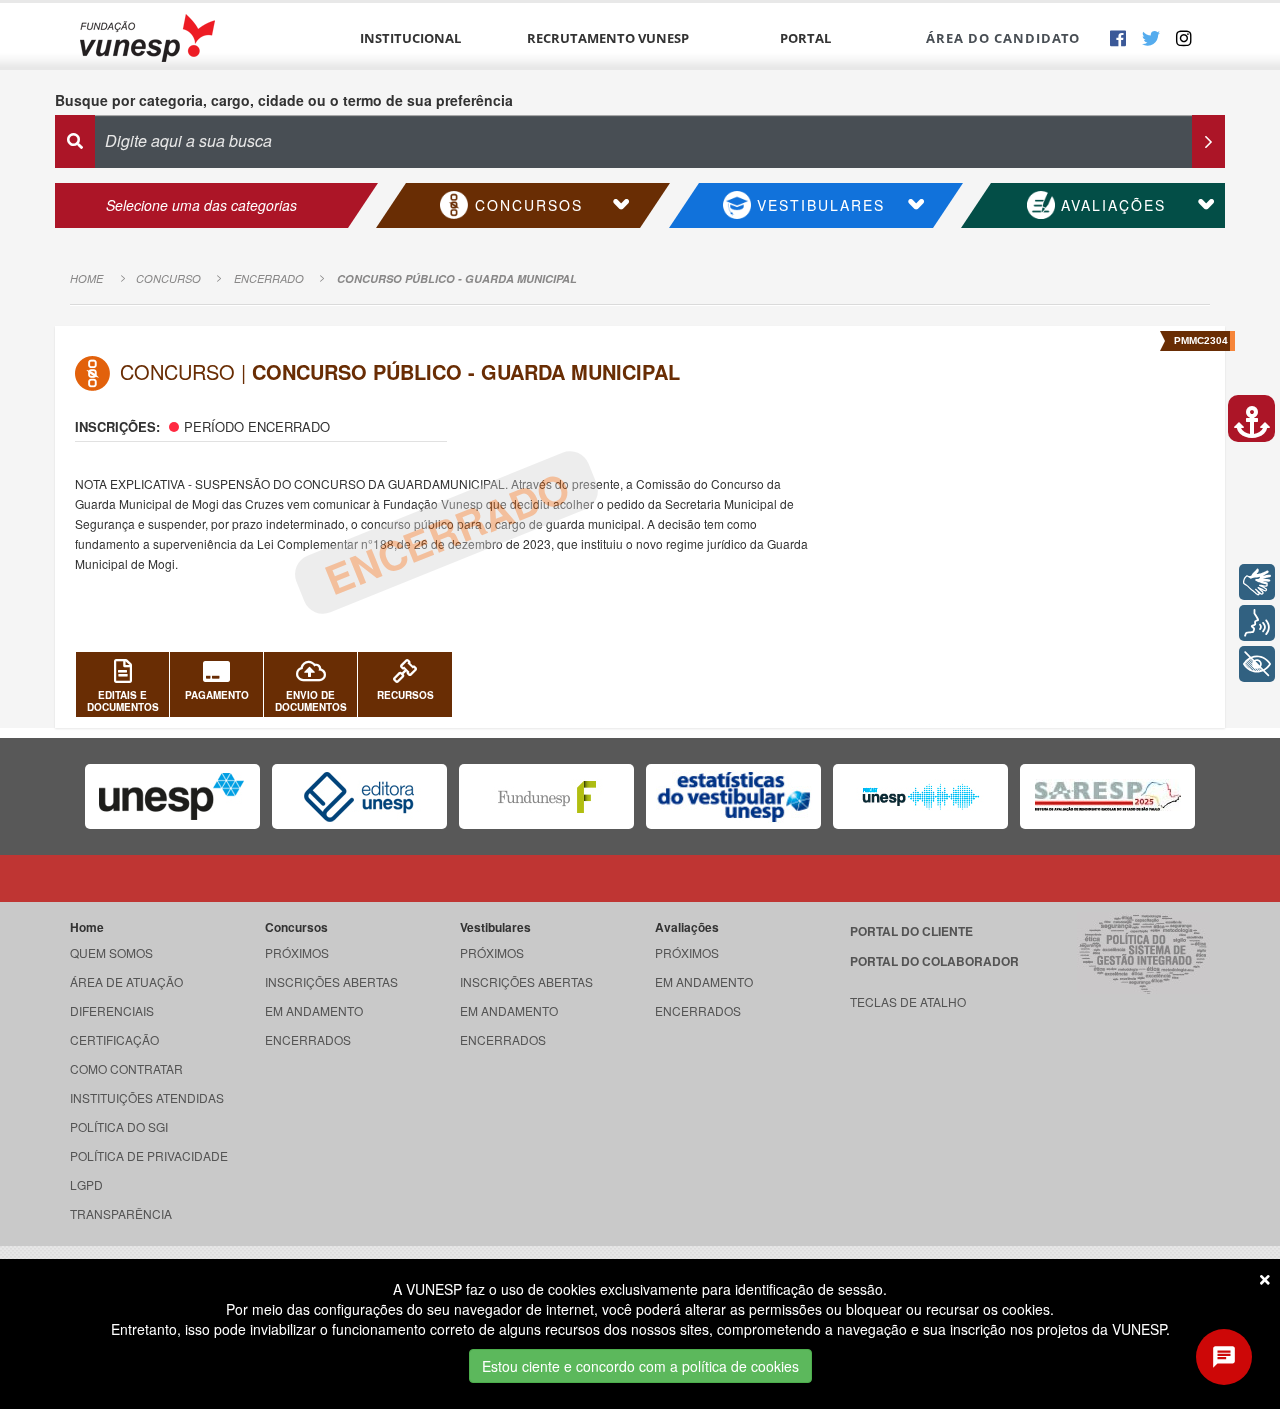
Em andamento (314, 1010)
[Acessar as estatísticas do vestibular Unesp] (733, 796)
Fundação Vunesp (147, 37)
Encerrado (269, 278)
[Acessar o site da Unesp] (172, 796)
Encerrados (308, 1039)
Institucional (410, 38)
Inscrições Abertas (331, 981)
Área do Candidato (1003, 38)
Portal (805, 38)
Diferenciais (112, 1010)
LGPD (86, 1184)
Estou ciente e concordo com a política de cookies (640, 1366)
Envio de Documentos (311, 701)
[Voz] (1257, 623)
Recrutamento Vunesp (608, 38)
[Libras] (1257, 582)
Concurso (168, 278)
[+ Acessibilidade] (1257, 664)
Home (86, 278)
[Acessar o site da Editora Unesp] (359, 796)
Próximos (297, 952)
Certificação (114, 1039)
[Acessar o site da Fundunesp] (546, 796)
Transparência (121, 1213)
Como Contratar (126, 1068)
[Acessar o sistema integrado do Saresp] (1107, 796)
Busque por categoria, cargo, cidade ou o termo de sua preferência (284, 100)
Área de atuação (126, 981)
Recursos (405, 695)
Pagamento (217, 695)
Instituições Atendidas (147, 1097)
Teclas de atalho (908, 1001)
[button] (1251, 418)
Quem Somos (111, 952)
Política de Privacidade (149, 1155)
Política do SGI (119, 1126)
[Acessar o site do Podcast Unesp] (920, 796)
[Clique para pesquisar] (1208, 141)
